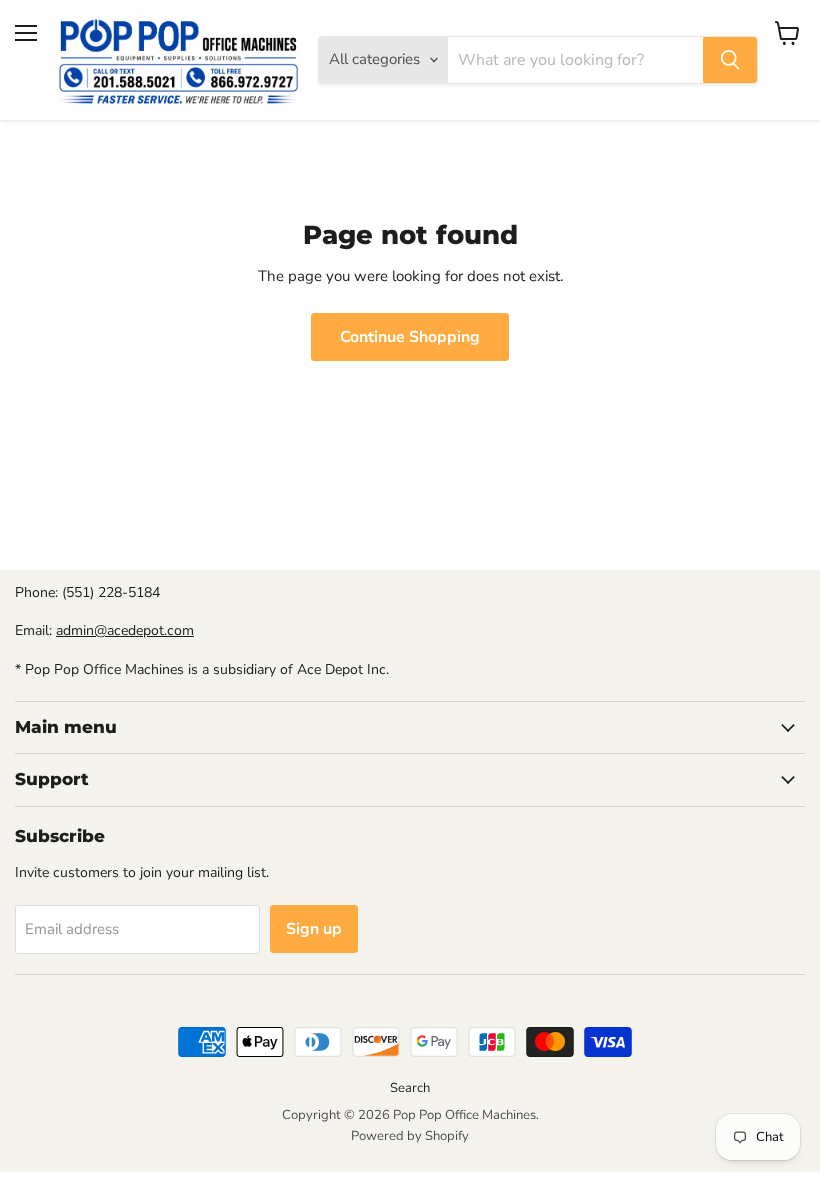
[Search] (730, 60)
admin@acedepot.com (125, 630)
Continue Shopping (410, 337)
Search (410, 1088)
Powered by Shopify (410, 1136)
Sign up (314, 929)
